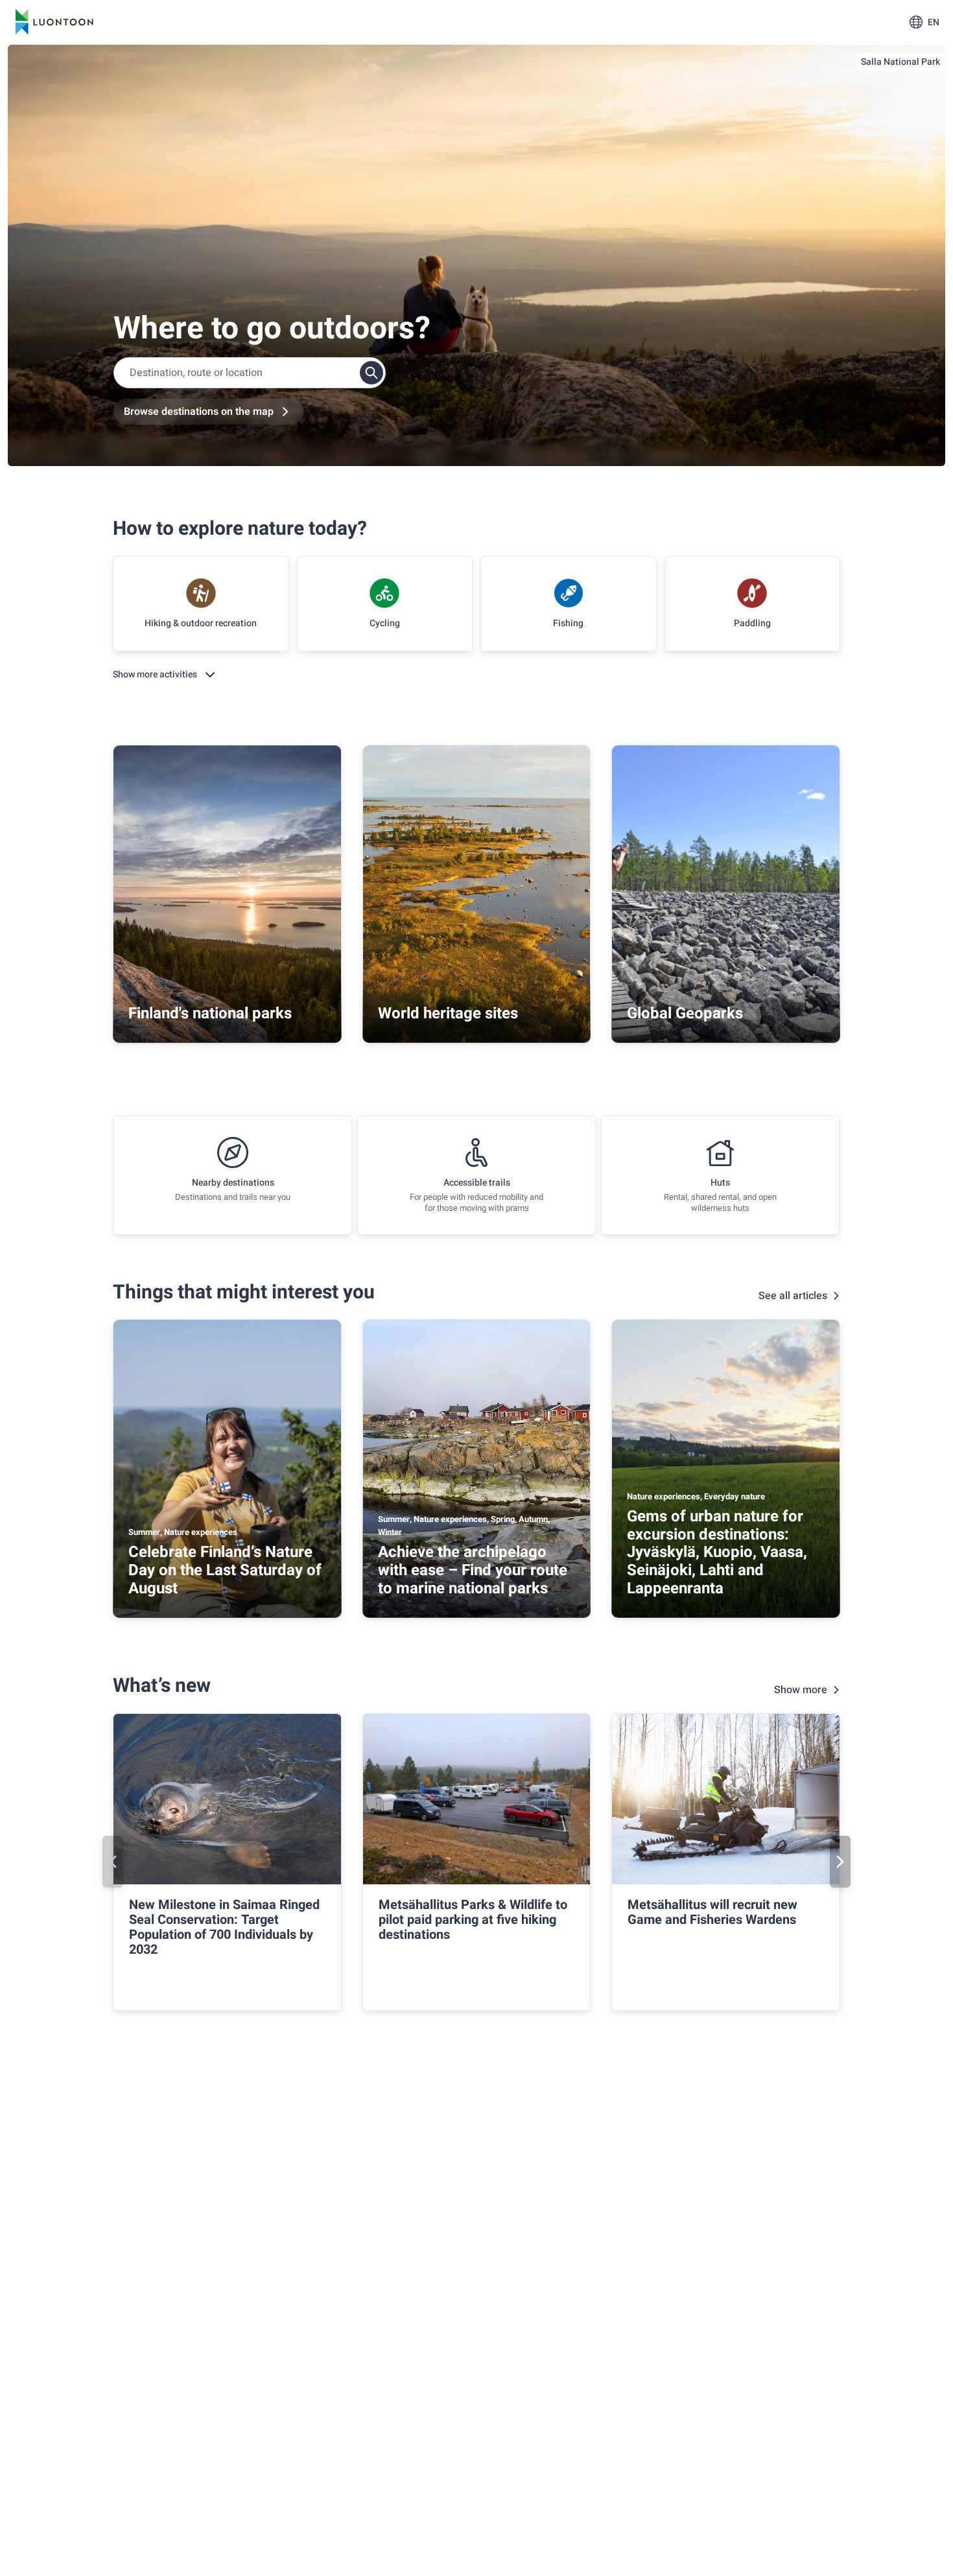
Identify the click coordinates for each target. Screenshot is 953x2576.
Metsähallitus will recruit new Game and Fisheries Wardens (712, 1912)
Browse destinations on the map (199, 412)
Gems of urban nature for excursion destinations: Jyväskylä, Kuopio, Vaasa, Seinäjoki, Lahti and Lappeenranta (717, 1552)
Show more (801, 1690)
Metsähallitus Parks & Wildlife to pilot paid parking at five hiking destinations (473, 1920)
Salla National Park (900, 62)
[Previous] (113, 1862)
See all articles (793, 1296)
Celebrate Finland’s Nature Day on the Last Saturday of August (225, 1570)
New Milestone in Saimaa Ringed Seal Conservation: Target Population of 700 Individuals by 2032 (224, 1927)
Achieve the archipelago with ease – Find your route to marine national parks (473, 1570)
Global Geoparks (685, 1013)
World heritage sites (448, 1013)
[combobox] (250, 373)
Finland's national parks (210, 1013)
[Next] (840, 1862)
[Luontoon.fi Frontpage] (54, 22)
